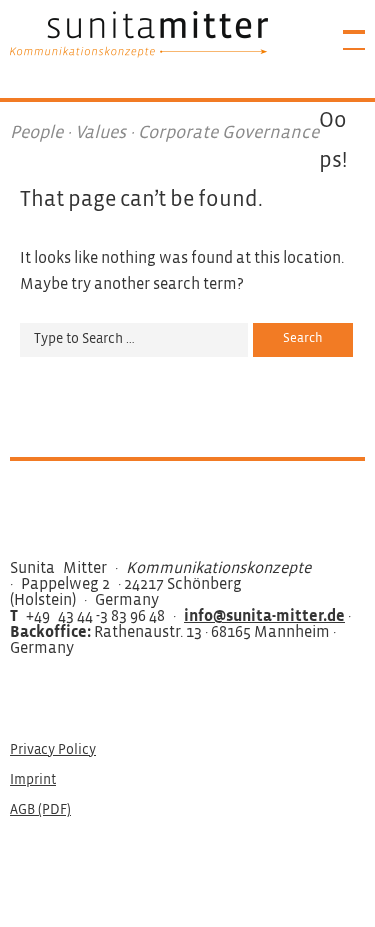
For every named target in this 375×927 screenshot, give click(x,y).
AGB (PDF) (40, 810)
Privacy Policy (53, 750)
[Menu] (345, 30)
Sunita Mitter (139, 34)
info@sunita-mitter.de (264, 616)
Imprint (33, 780)
